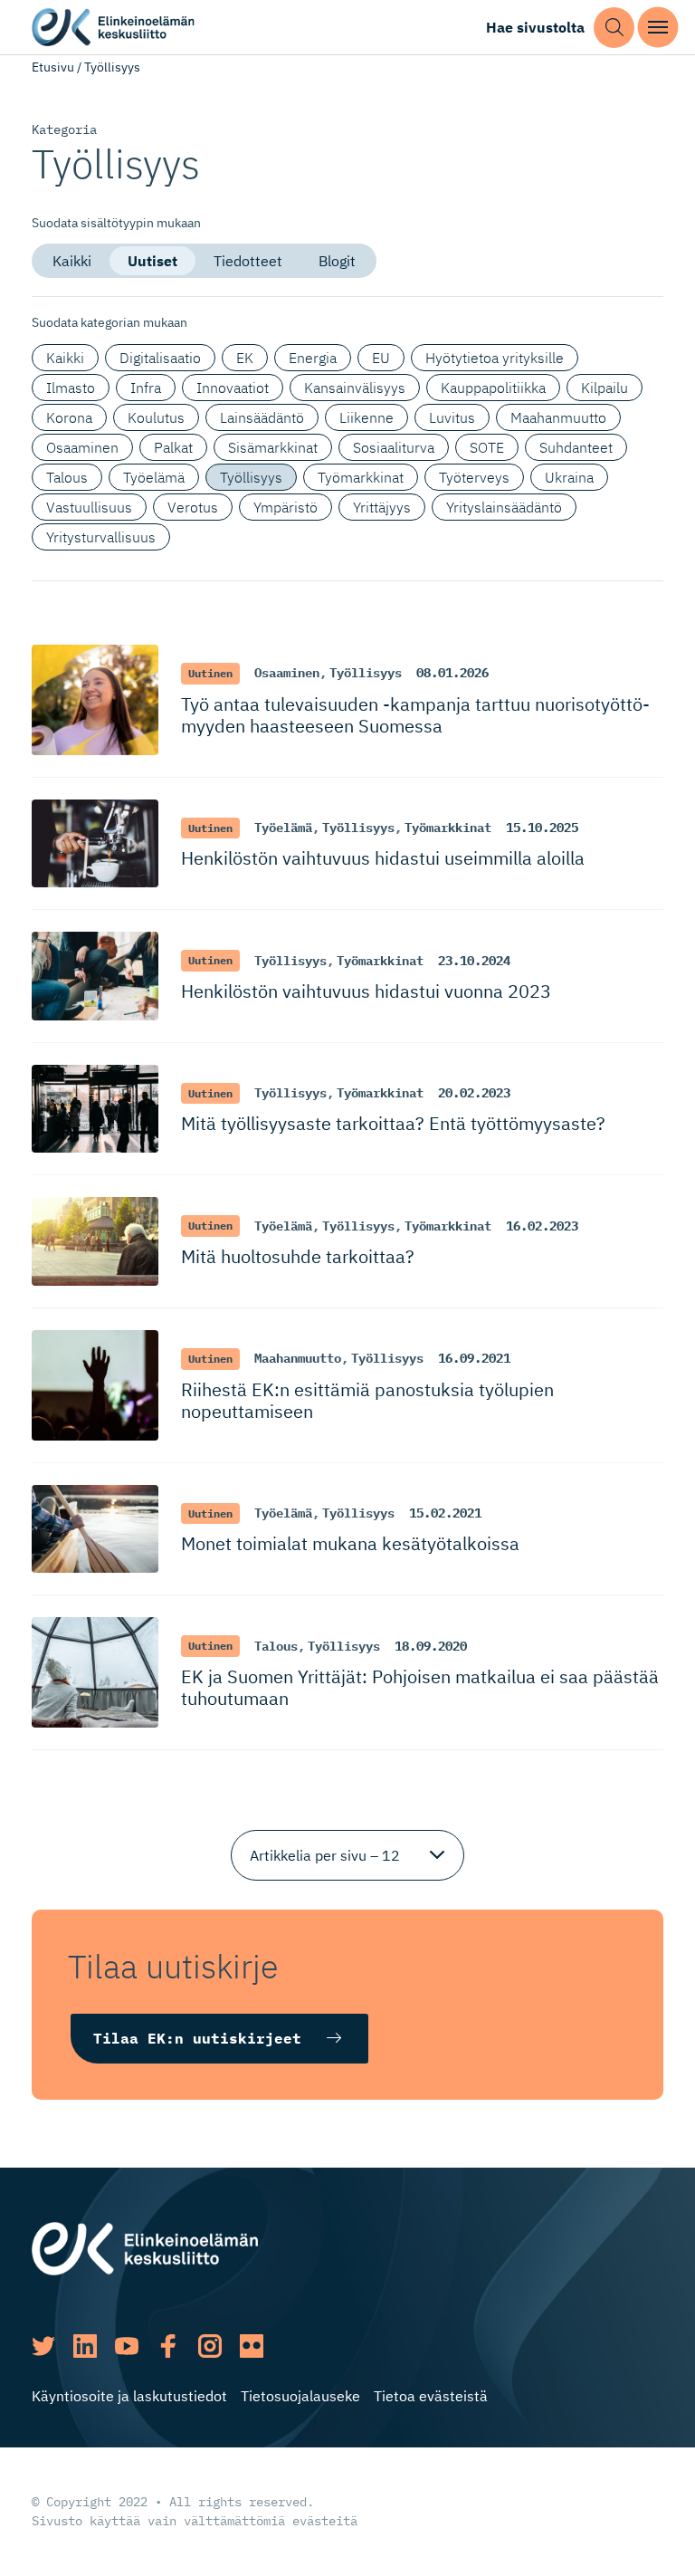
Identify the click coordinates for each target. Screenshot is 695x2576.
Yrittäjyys (382, 507)
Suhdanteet (576, 447)
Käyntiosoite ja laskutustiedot (129, 2396)
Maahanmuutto (558, 417)
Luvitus (452, 417)
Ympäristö (286, 507)
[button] (614, 28)
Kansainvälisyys (355, 388)
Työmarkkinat (361, 477)
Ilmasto (71, 388)
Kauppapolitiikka (493, 388)
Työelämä (154, 477)
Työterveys (474, 477)
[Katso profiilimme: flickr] (252, 2346)
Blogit (337, 261)
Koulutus (156, 417)
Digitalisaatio (160, 358)
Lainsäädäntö (262, 417)
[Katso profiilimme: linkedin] (85, 2346)
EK (245, 358)
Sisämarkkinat (273, 447)
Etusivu (53, 67)
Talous (67, 477)
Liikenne (367, 417)
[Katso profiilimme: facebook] (168, 2346)
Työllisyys (251, 477)
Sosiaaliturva (394, 447)
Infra (146, 388)
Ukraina (569, 477)
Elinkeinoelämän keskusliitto (113, 28)
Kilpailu (605, 388)
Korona (69, 417)
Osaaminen (82, 447)
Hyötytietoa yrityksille (495, 358)
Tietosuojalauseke (300, 2396)
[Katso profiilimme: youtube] (127, 2346)
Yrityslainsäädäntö (504, 507)
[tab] (72, 261)
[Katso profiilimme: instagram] (210, 2346)
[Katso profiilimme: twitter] (43, 2346)
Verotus (193, 507)
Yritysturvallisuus (101, 537)
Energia (313, 358)
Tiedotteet (248, 261)
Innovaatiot (233, 388)
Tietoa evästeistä (431, 2396)
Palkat (173, 447)
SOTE (487, 447)
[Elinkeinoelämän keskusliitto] (145, 2246)
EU (381, 358)
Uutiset (152, 261)
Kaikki (72, 261)
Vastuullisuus (89, 507)
